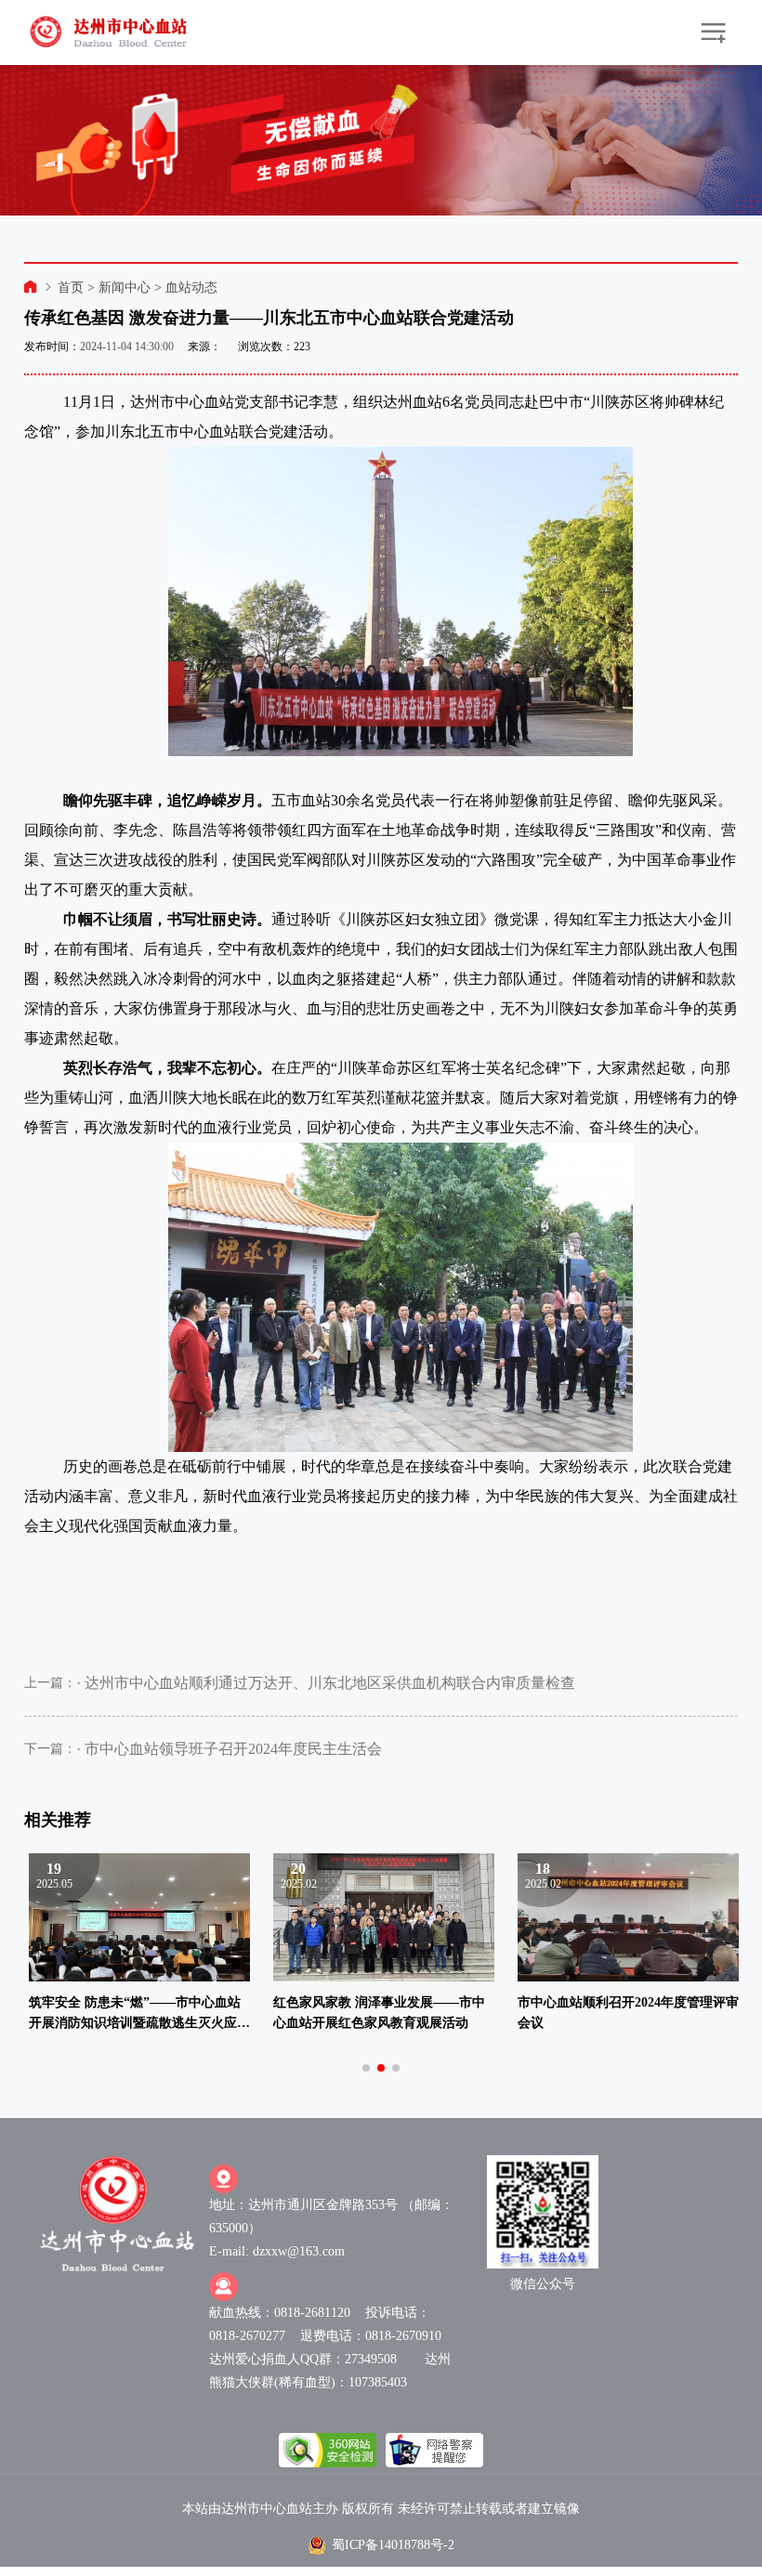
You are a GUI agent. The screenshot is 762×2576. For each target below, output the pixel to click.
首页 (71, 288)
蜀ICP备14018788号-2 (393, 2545)
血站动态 (191, 288)
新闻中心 (125, 288)
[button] (366, 2068)
